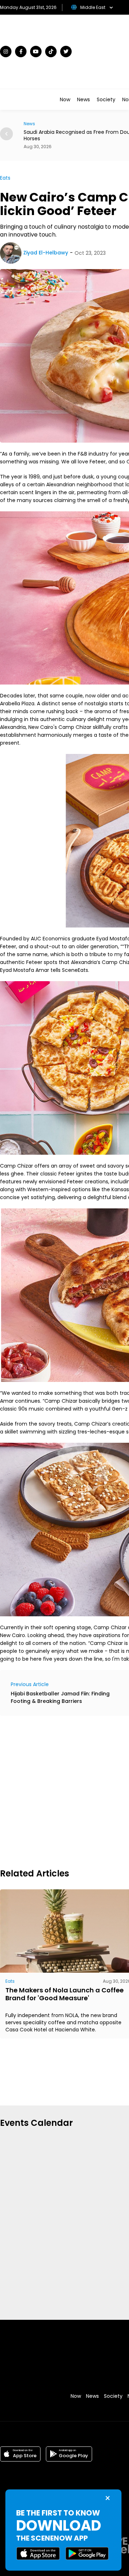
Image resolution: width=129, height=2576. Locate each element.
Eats (5, 178)
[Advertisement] (64, 1791)
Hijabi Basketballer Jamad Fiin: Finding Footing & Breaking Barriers (60, 1697)
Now (65, 99)
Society (106, 99)
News (83, 99)
